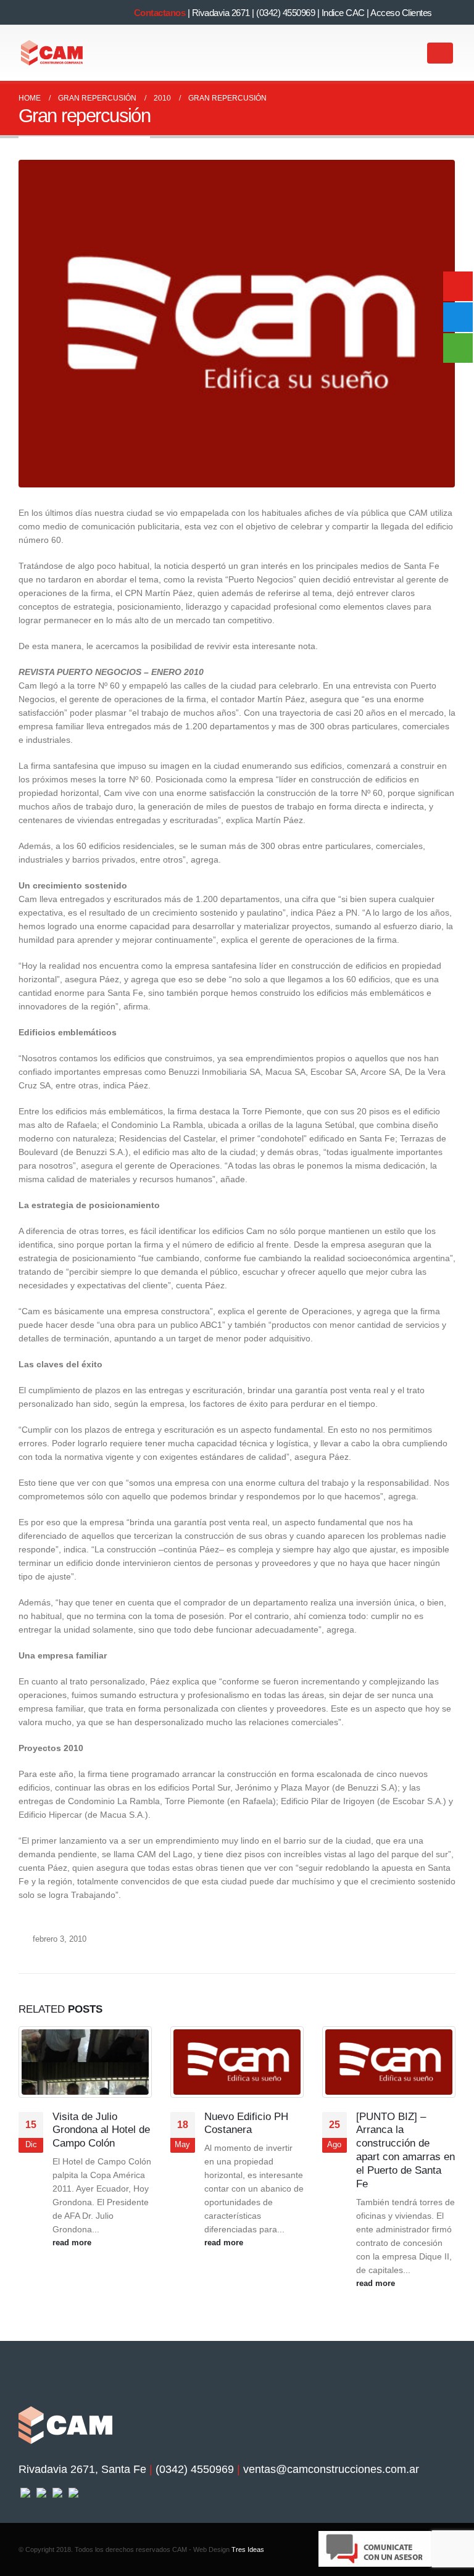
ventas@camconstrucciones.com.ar (331, 2469)
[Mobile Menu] (440, 53)
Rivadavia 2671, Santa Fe (82, 2469)
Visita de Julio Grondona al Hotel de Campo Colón (101, 2130)
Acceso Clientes (401, 13)
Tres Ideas (248, 2549)
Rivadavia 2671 (221, 13)
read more (73, 2243)
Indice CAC (343, 13)
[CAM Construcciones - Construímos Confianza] (52, 53)
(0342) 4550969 (285, 13)
